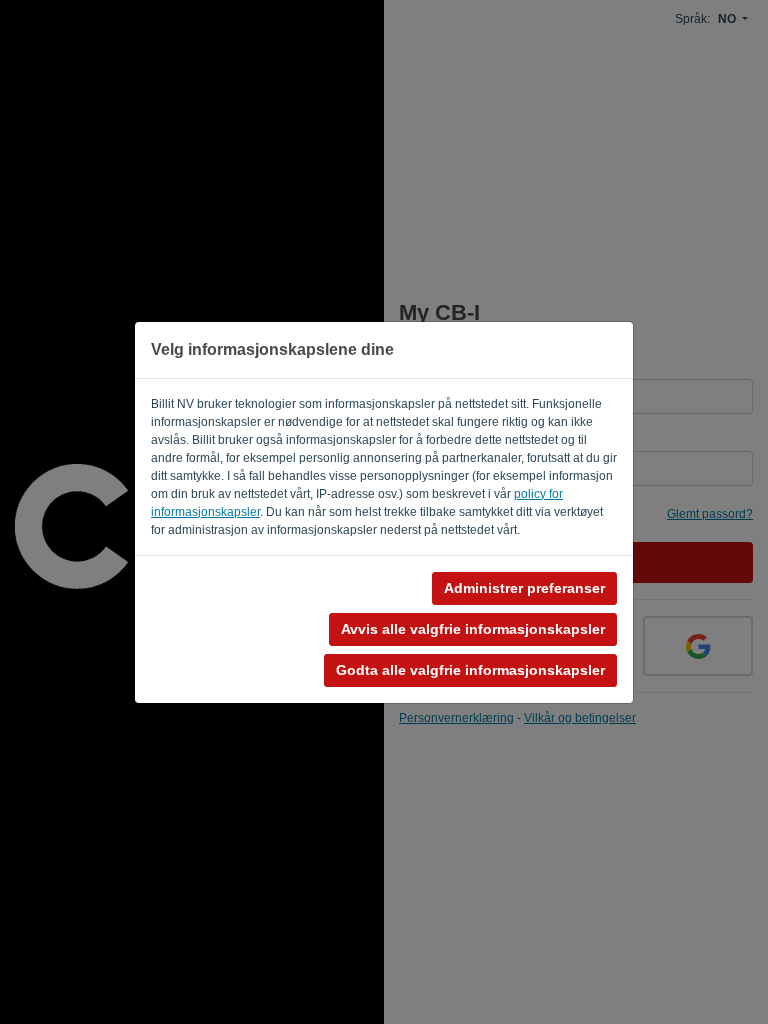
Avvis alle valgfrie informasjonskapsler (473, 629)
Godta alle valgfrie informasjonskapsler (470, 670)
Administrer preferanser (524, 588)
